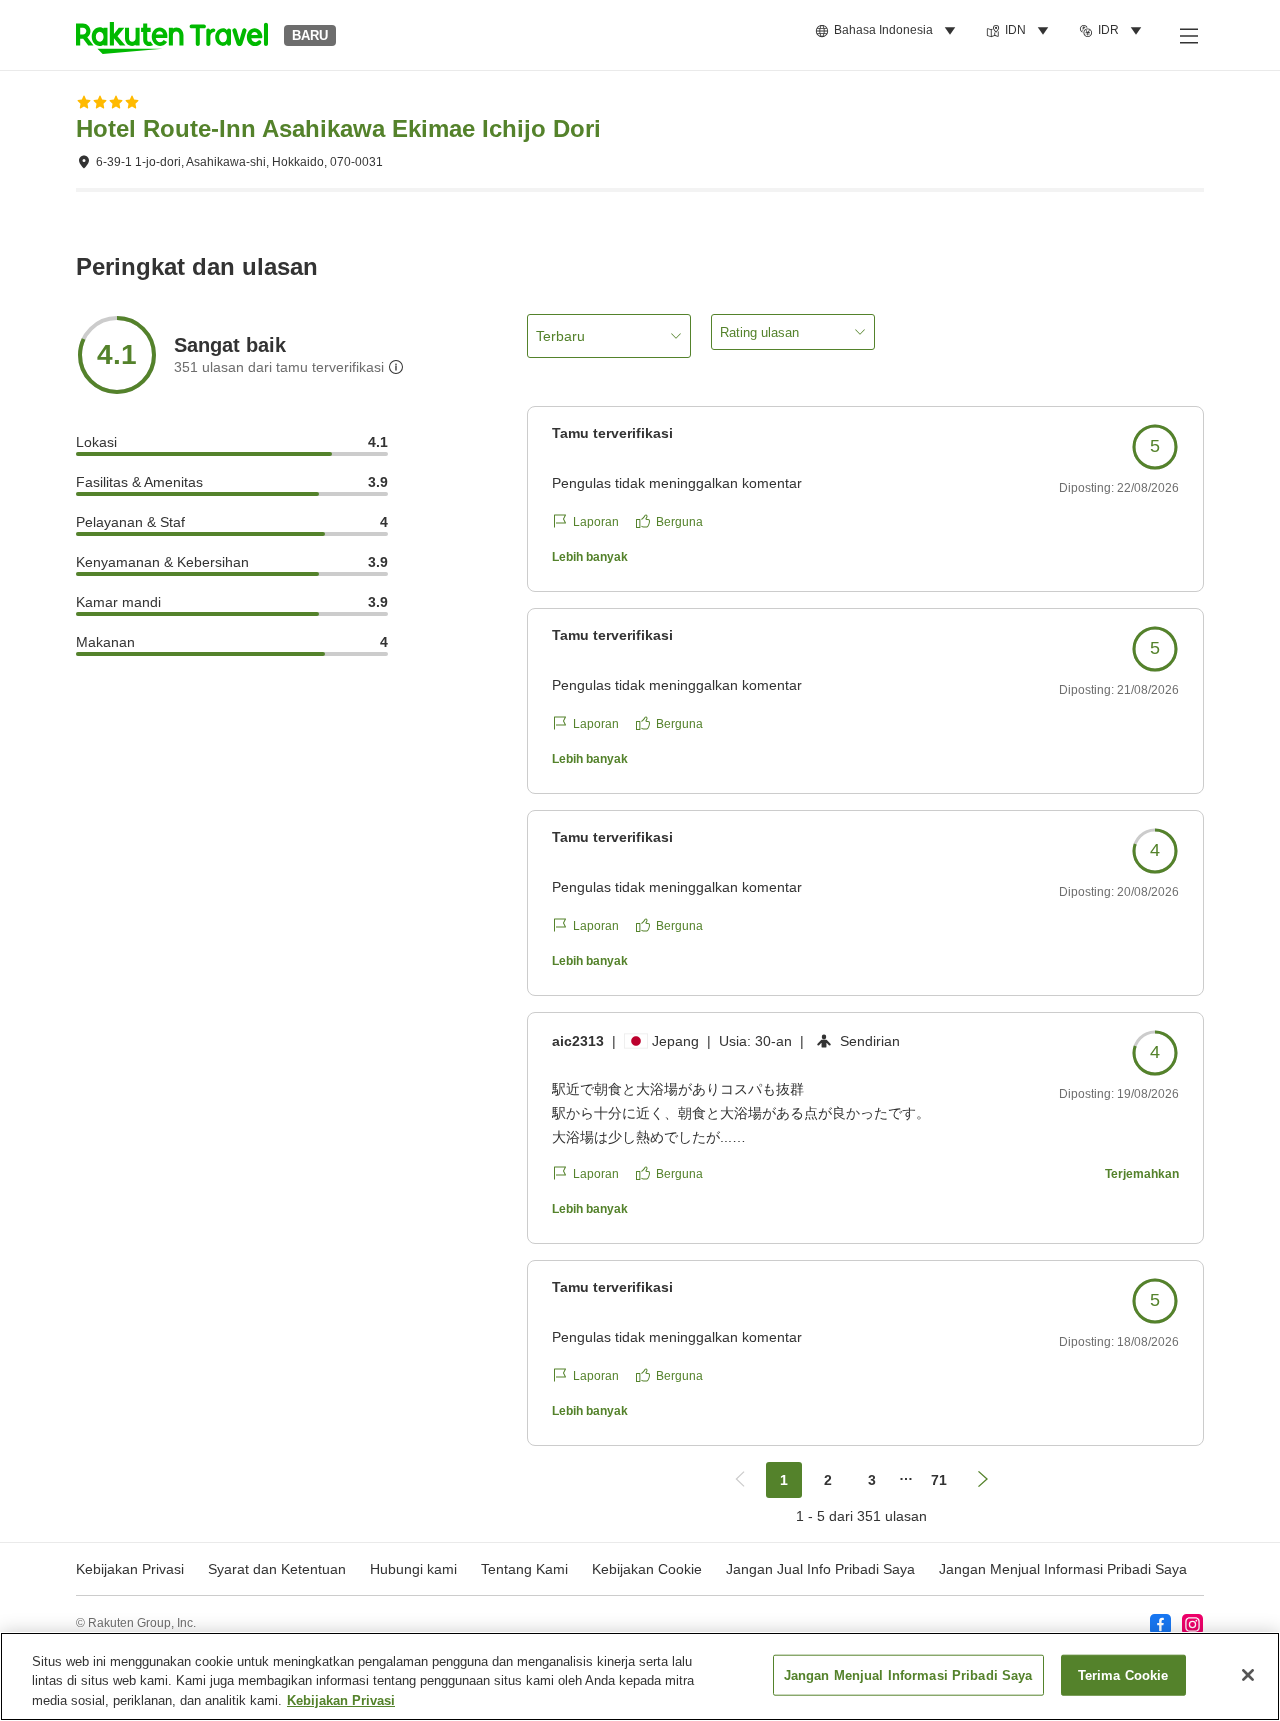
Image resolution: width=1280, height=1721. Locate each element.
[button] (172, 35)
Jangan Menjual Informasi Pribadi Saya (1063, 1569)
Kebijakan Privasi (341, 1700)
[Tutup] (1248, 1675)
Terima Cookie (1123, 1674)
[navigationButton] (740, 1480)
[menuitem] (888, 31)
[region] (640, 1676)
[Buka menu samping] (1188, 35)
